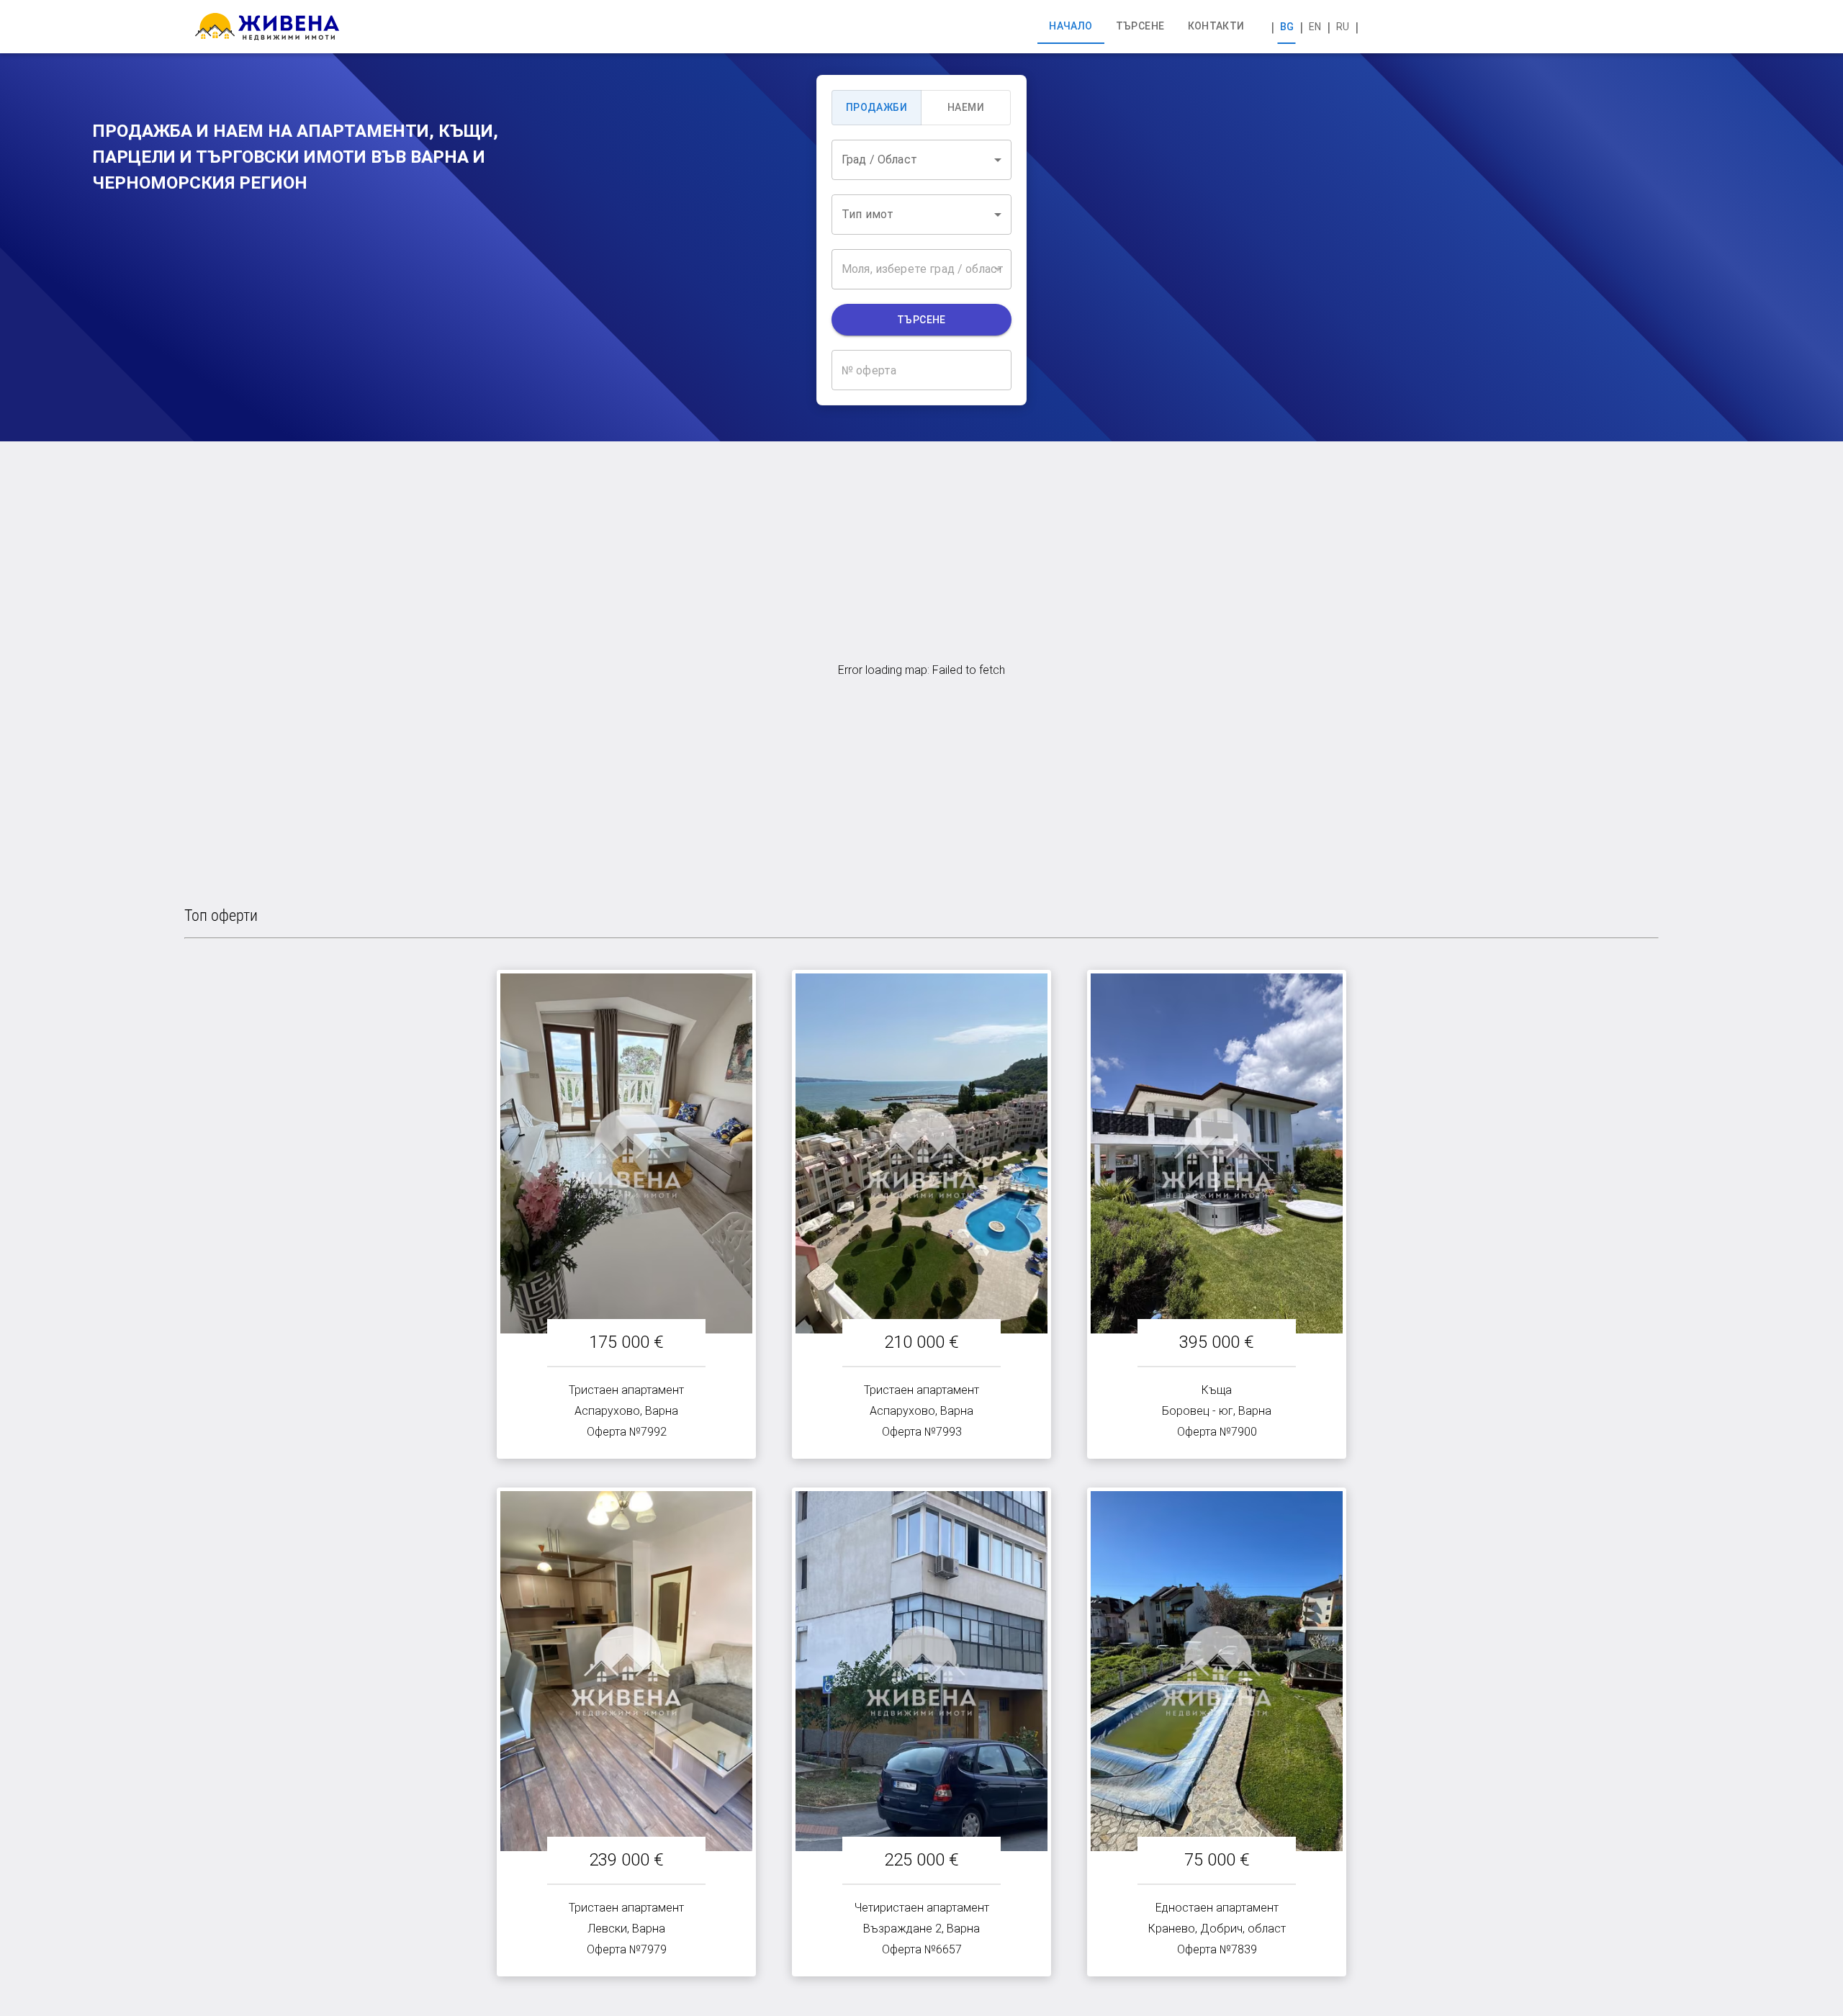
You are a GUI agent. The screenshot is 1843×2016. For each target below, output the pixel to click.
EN (1315, 27)
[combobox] (921, 160)
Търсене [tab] (1140, 26)
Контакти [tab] (1216, 26)
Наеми (966, 107)
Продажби (877, 107)
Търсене (921, 320)
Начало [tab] (1071, 26)
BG (1287, 27)
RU (1343, 27)
